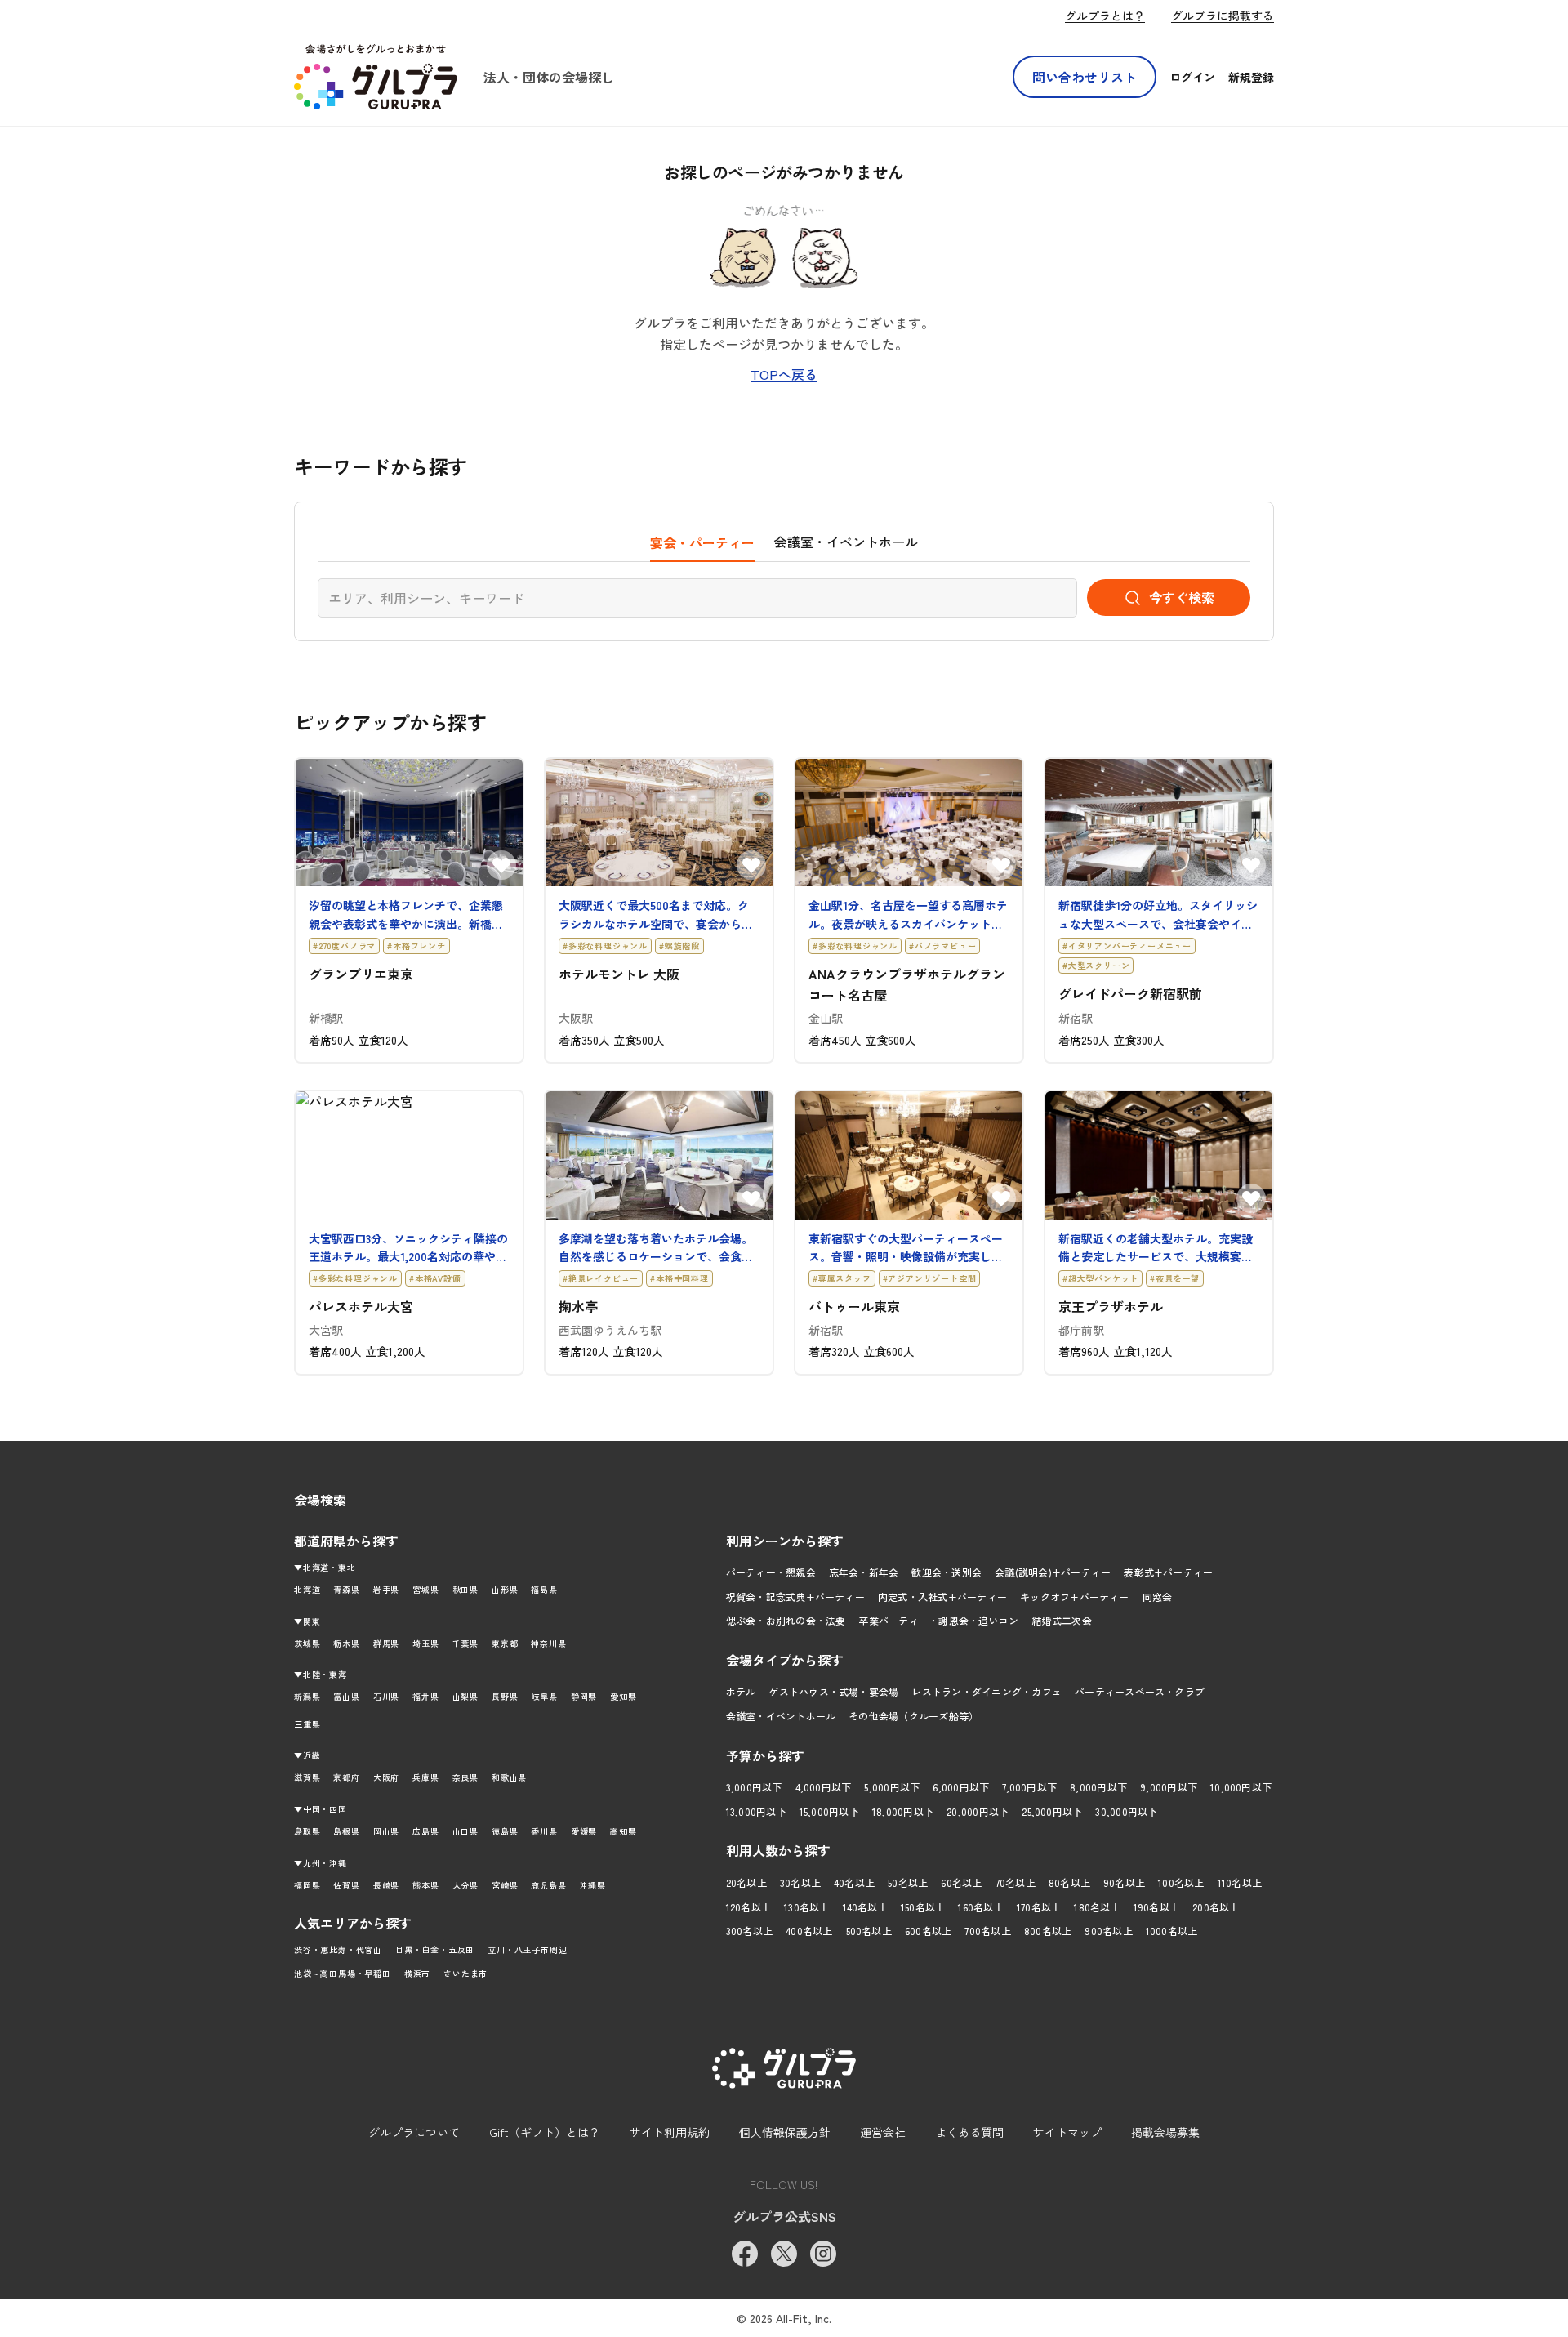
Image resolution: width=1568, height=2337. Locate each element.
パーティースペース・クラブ (1140, 1691)
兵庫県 (425, 1777)
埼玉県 (425, 1643)
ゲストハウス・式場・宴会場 (833, 1691)
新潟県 (307, 1696)
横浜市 (417, 1973)
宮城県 (425, 1589)
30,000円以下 (1126, 1811)
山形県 (505, 1589)
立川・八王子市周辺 (527, 1949)
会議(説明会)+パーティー (1053, 1572)
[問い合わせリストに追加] (501, 865)
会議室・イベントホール (781, 1716)
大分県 (465, 1885)
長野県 (505, 1696)
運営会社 (883, 2132)
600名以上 (928, 1931)
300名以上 (749, 1931)
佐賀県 (346, 1885)
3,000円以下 (754, 1787)
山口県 (465, 1831)
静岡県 (584, 1696)
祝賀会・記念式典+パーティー (795, 1597)
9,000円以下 (1169, 1787)
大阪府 (386, 1777)
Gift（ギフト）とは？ (545, 2132)
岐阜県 (544, 1696)
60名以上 (961, 1882)
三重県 (307, 1724)
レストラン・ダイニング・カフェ (987, 1691)
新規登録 (1251, 77)
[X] (784, 2254)
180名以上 (1097, 1907)
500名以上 (869, 1931)
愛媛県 (584, 1831)
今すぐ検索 (1182, 597)
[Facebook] (745, 2254)
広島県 (425, 1831)
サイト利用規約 (670, 2132)
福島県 (544, 1589)
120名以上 (748, 1907)
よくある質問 (969, 2132)
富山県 (346, 1696)
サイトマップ (1067, 2132)
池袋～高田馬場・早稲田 (343, 1973)
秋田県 (465, 1589)
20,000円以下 (978, 1811)
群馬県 (386, 1643)
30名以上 (800, 1882)
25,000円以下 (1052, 1811)
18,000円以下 (903, 1811)
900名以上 (1108, 1931)
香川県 (544, 1831)
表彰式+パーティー (1168, 1572)
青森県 (346, 1589)
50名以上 (908, 1882)
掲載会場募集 (1165, 2132)
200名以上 (1216, 1907)
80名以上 (1069, 1882)
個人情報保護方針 (785, 2132)
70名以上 (1016, 1882)
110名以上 (1240, 1882)
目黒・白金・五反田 (435, 1949)
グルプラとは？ (1105, 16)
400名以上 (809, 1931)
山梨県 (465, 1696)
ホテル (741, 1691)
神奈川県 (548, 1643)
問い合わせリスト (1085, 77)
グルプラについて (414, 2132)
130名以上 (806, 1907)
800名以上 (1048, 1931)
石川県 (386, 1696)
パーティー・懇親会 (771, 1572)
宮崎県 (505, 1885)
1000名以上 (1172, 1931)
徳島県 (505, 1831)
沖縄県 (593, 1885)
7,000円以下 (1029, 1787)
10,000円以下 (1241, 1787)
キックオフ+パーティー (1075, 1597)
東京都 (505, 1643)
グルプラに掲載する (1223, 16)
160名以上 (980, 1907)
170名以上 (1039, 1907)
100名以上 (1181, 1882)
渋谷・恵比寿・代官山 (338, 1949)
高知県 (623, 1831)
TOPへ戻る (784, 374)
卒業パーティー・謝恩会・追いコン (938, 1620)
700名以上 (987, 1931)
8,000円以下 (1098, 1787)
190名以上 (1156, 1907)
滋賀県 (307, 1777)
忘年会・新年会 (864, 1572)
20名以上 (746, 1882)
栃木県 (346, 1643)
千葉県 (465, 1643)
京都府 (346, 1777)
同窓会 (1158, 1597)
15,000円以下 (829, 1811)
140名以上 (865, 1907)
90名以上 (1124, 1882)
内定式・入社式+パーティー (942, 1597)
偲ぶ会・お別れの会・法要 (786, 1620)
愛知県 (623, 1696)
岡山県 (386, 1831)
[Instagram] (823, 2254)
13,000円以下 (756, 1811)
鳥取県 (307, 1831)
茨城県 (307, 1643)
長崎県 (386, 1885)
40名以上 (854, 1882)
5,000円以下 (892, 1787)
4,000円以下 (824, 1787)
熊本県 (425, 1885)
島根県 (346, 1831)
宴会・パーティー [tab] (702, 542)
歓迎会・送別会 (947, 1572)
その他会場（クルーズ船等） (913, 1716)
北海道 (307, 1589)
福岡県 (307, 1885)
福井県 (425, 1696)
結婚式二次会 (1061, 1620)
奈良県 (465, 1777)
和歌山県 (509, 1777)
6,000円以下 (961, 1787)
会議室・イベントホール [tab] (846, 542)
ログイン (1192, 77)
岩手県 (386, 1589)
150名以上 (923, 1907)
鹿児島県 (548, 1885)
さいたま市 (465, 1973)
